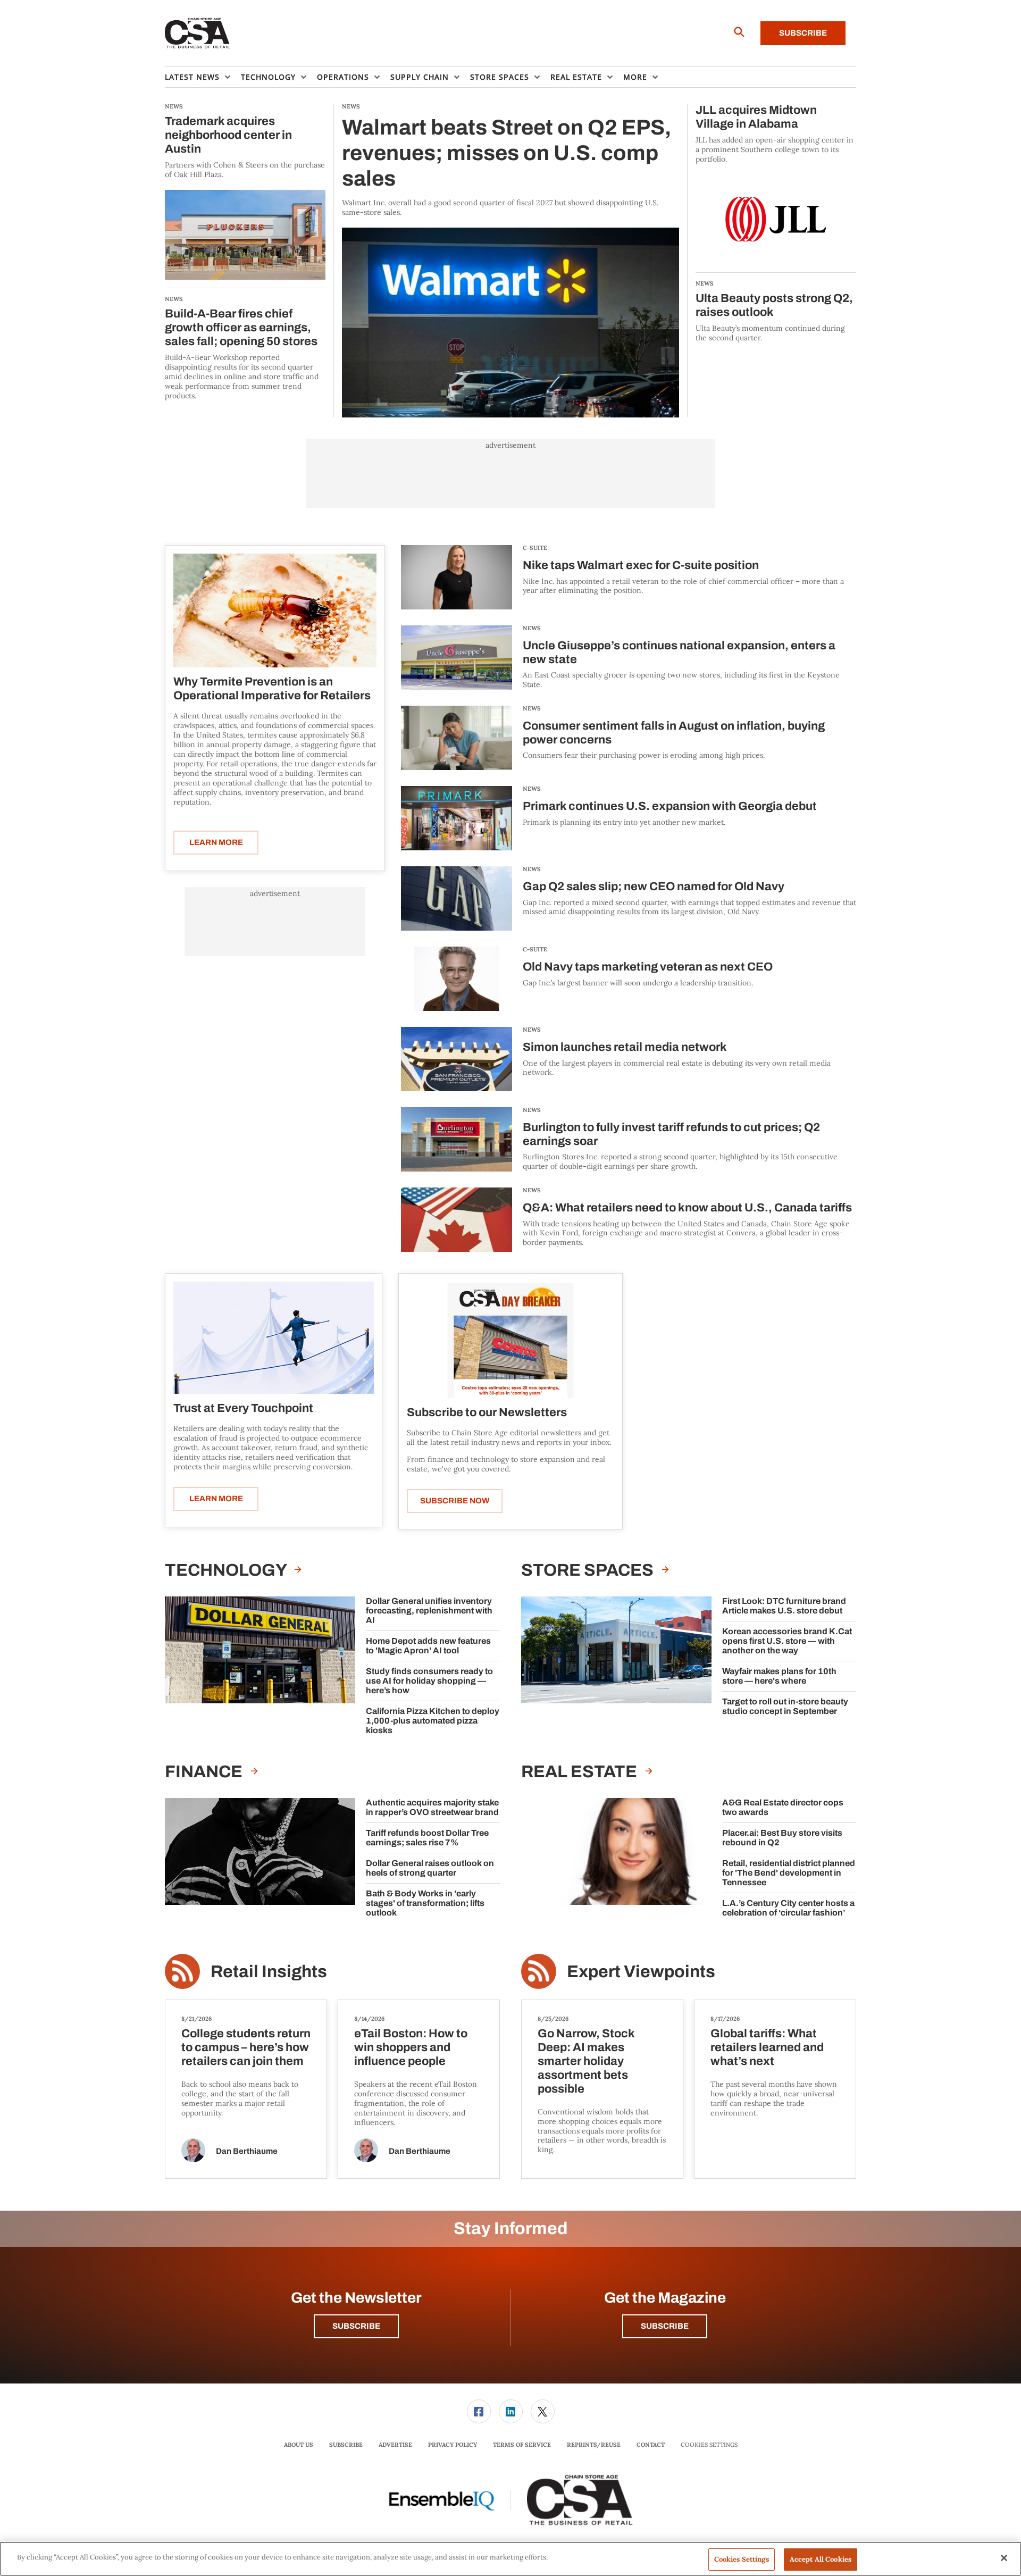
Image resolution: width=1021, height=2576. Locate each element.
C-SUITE (535, 548)
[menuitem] (203, 77)
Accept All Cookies (821, 2559)
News (532, 628)
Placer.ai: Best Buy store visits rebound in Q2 (782, 1838)
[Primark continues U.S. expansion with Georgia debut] (457, 818)
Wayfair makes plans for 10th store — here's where (779, 1676)
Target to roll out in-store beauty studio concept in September (785, 1706)
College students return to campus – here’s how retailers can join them (246, 2047)
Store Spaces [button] (500, 77)
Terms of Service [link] (522, 2445)
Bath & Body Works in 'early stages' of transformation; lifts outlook (425, 1903)
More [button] (635, 77)
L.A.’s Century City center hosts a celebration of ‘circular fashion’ (788, 1908)
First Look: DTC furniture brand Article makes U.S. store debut (784, 1606)
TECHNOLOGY (227, 1570)
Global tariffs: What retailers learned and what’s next (767, 2047)
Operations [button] (343, 77)
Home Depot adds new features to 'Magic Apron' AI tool (428, 1646)
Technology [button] (268, 77)
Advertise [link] (395, 2445)
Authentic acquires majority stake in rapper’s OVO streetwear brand (432, 1807)
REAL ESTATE (581, 1772)
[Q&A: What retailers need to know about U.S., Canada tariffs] (457, 1220)
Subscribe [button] (356, 2326)
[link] (479, 2411)
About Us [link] (299, 2445)
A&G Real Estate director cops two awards (783, 1807)
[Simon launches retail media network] (457, 1059)
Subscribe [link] (346, 2445)
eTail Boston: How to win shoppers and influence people (411, 2047)
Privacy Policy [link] (453, 2445)
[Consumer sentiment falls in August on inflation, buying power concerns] (457, 738)
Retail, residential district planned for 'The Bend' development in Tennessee (789, 1873)
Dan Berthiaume (247, 2151)
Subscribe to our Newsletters (487, 1412)
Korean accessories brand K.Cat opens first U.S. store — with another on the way (787, 1641)
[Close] (1004, 2558)
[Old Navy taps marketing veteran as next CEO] (457, 979)
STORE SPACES (589, 1570)
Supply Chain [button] (420, 77)
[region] (510, 2559)
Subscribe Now (455, 1501)
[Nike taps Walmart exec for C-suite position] (457, 577)
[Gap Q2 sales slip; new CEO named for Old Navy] (457, 898)
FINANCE (205, 1772)
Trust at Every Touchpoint (243, 1408)
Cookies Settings (709, 2445)
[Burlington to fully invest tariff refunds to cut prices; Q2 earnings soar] (457, 1139)
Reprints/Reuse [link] (594, 2445)
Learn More (216, 842)
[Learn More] (275, 610)
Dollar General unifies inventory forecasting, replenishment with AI (429, 1611)
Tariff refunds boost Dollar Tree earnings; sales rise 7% (427, 1838)
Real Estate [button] (576, 77)
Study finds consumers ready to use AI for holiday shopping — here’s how (429, 1681)
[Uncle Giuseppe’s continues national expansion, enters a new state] (457, 658)
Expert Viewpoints (641, 1972)
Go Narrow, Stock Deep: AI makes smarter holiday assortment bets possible (586, 2061)
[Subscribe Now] (510, 1340)
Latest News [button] (192, 77)
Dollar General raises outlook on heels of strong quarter (430, 1868)
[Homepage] (198, 34)
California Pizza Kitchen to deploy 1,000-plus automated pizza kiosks (433, 1721)
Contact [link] (651, 2445)
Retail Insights (269, 1972)
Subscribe (803, 33)
